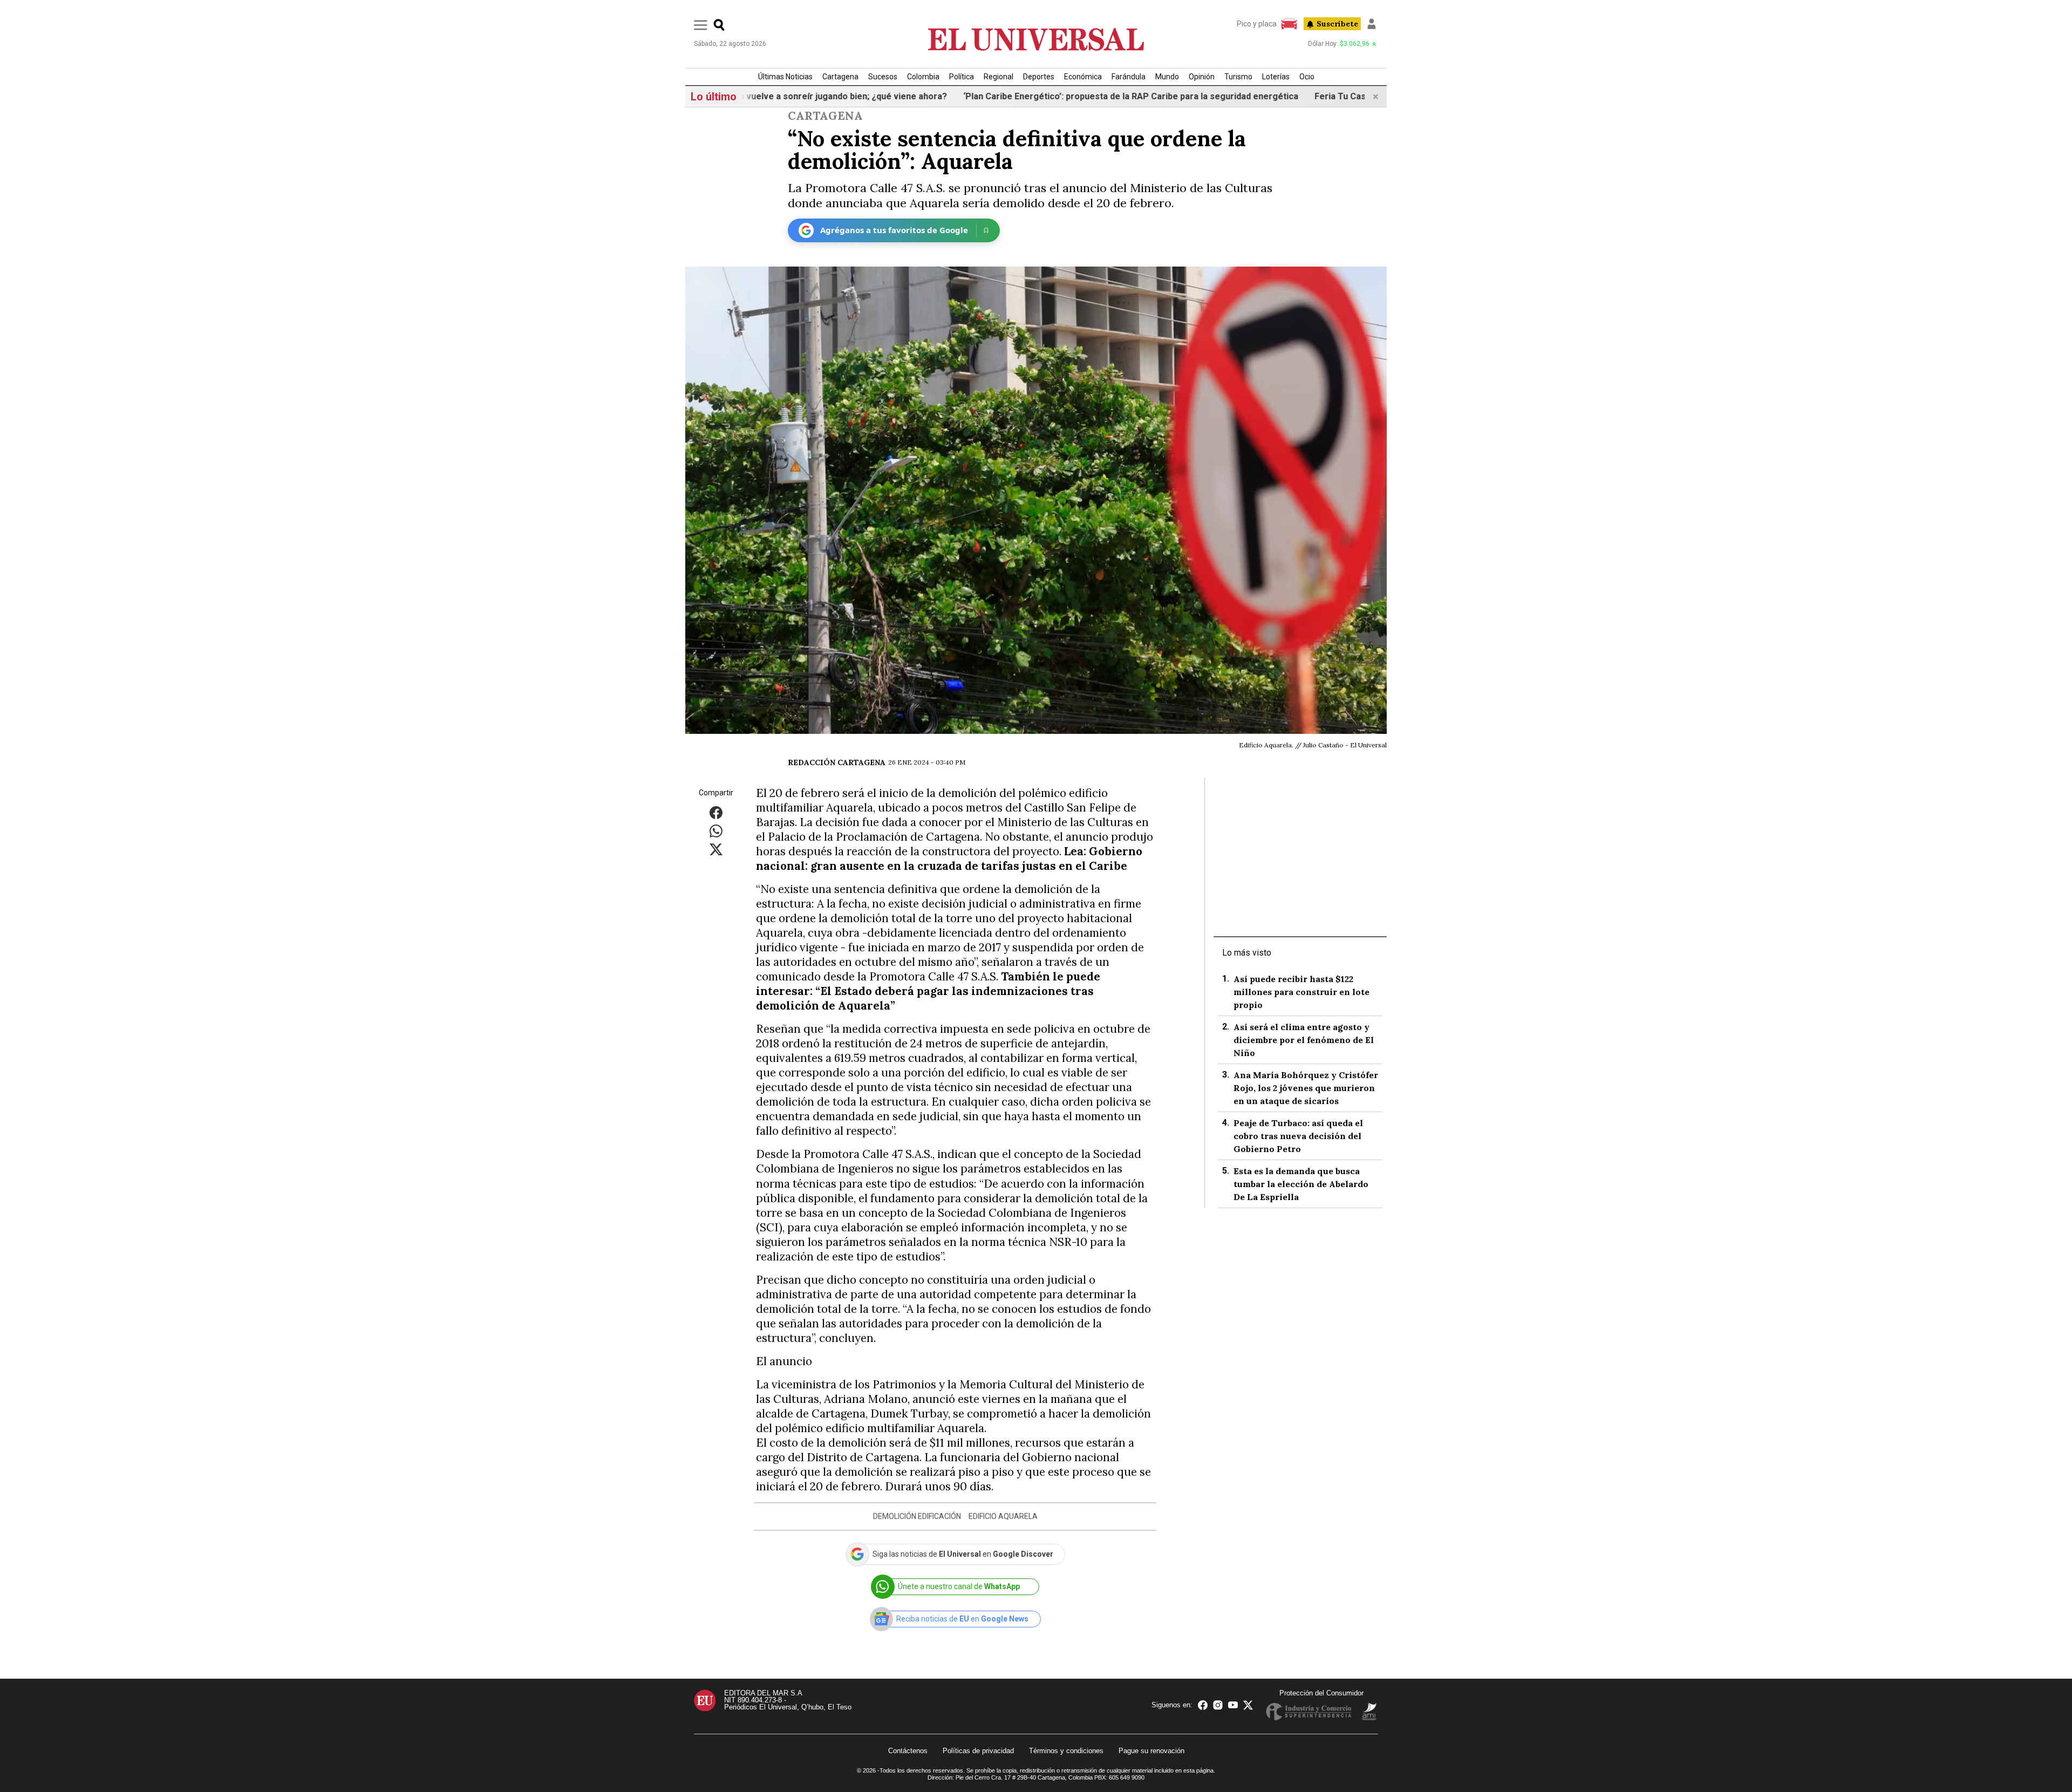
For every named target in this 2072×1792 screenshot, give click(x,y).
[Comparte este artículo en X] (716, 849)
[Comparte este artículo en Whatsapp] (716, 830)
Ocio (1307, 77)
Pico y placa (1257, 24)
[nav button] (701, 25)
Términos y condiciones (1066, 1751)
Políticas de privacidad (978, 1751)
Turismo (1238, 77)
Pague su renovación (1151, 1751)
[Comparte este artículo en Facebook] (716, 812)
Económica (1083, 77)
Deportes (1039, 77)
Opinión (1202, 77)
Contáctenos (908, 1751)
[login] (1372, 24)
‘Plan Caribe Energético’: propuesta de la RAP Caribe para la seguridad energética (1031, 96)
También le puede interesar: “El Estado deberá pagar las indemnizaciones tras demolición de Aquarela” (928, 991)
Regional (998, 77)
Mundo (1167, 77)
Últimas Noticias (785, 77)
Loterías (1276, 77)
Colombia (923, 77)
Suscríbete (1337, 24)
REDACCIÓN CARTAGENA (837, 762)
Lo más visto (1247, 953)
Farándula (1129, 77)
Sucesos (883, 77)
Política (962, 77)
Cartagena (840, 77)
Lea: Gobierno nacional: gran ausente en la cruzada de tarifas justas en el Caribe (949, 858)
